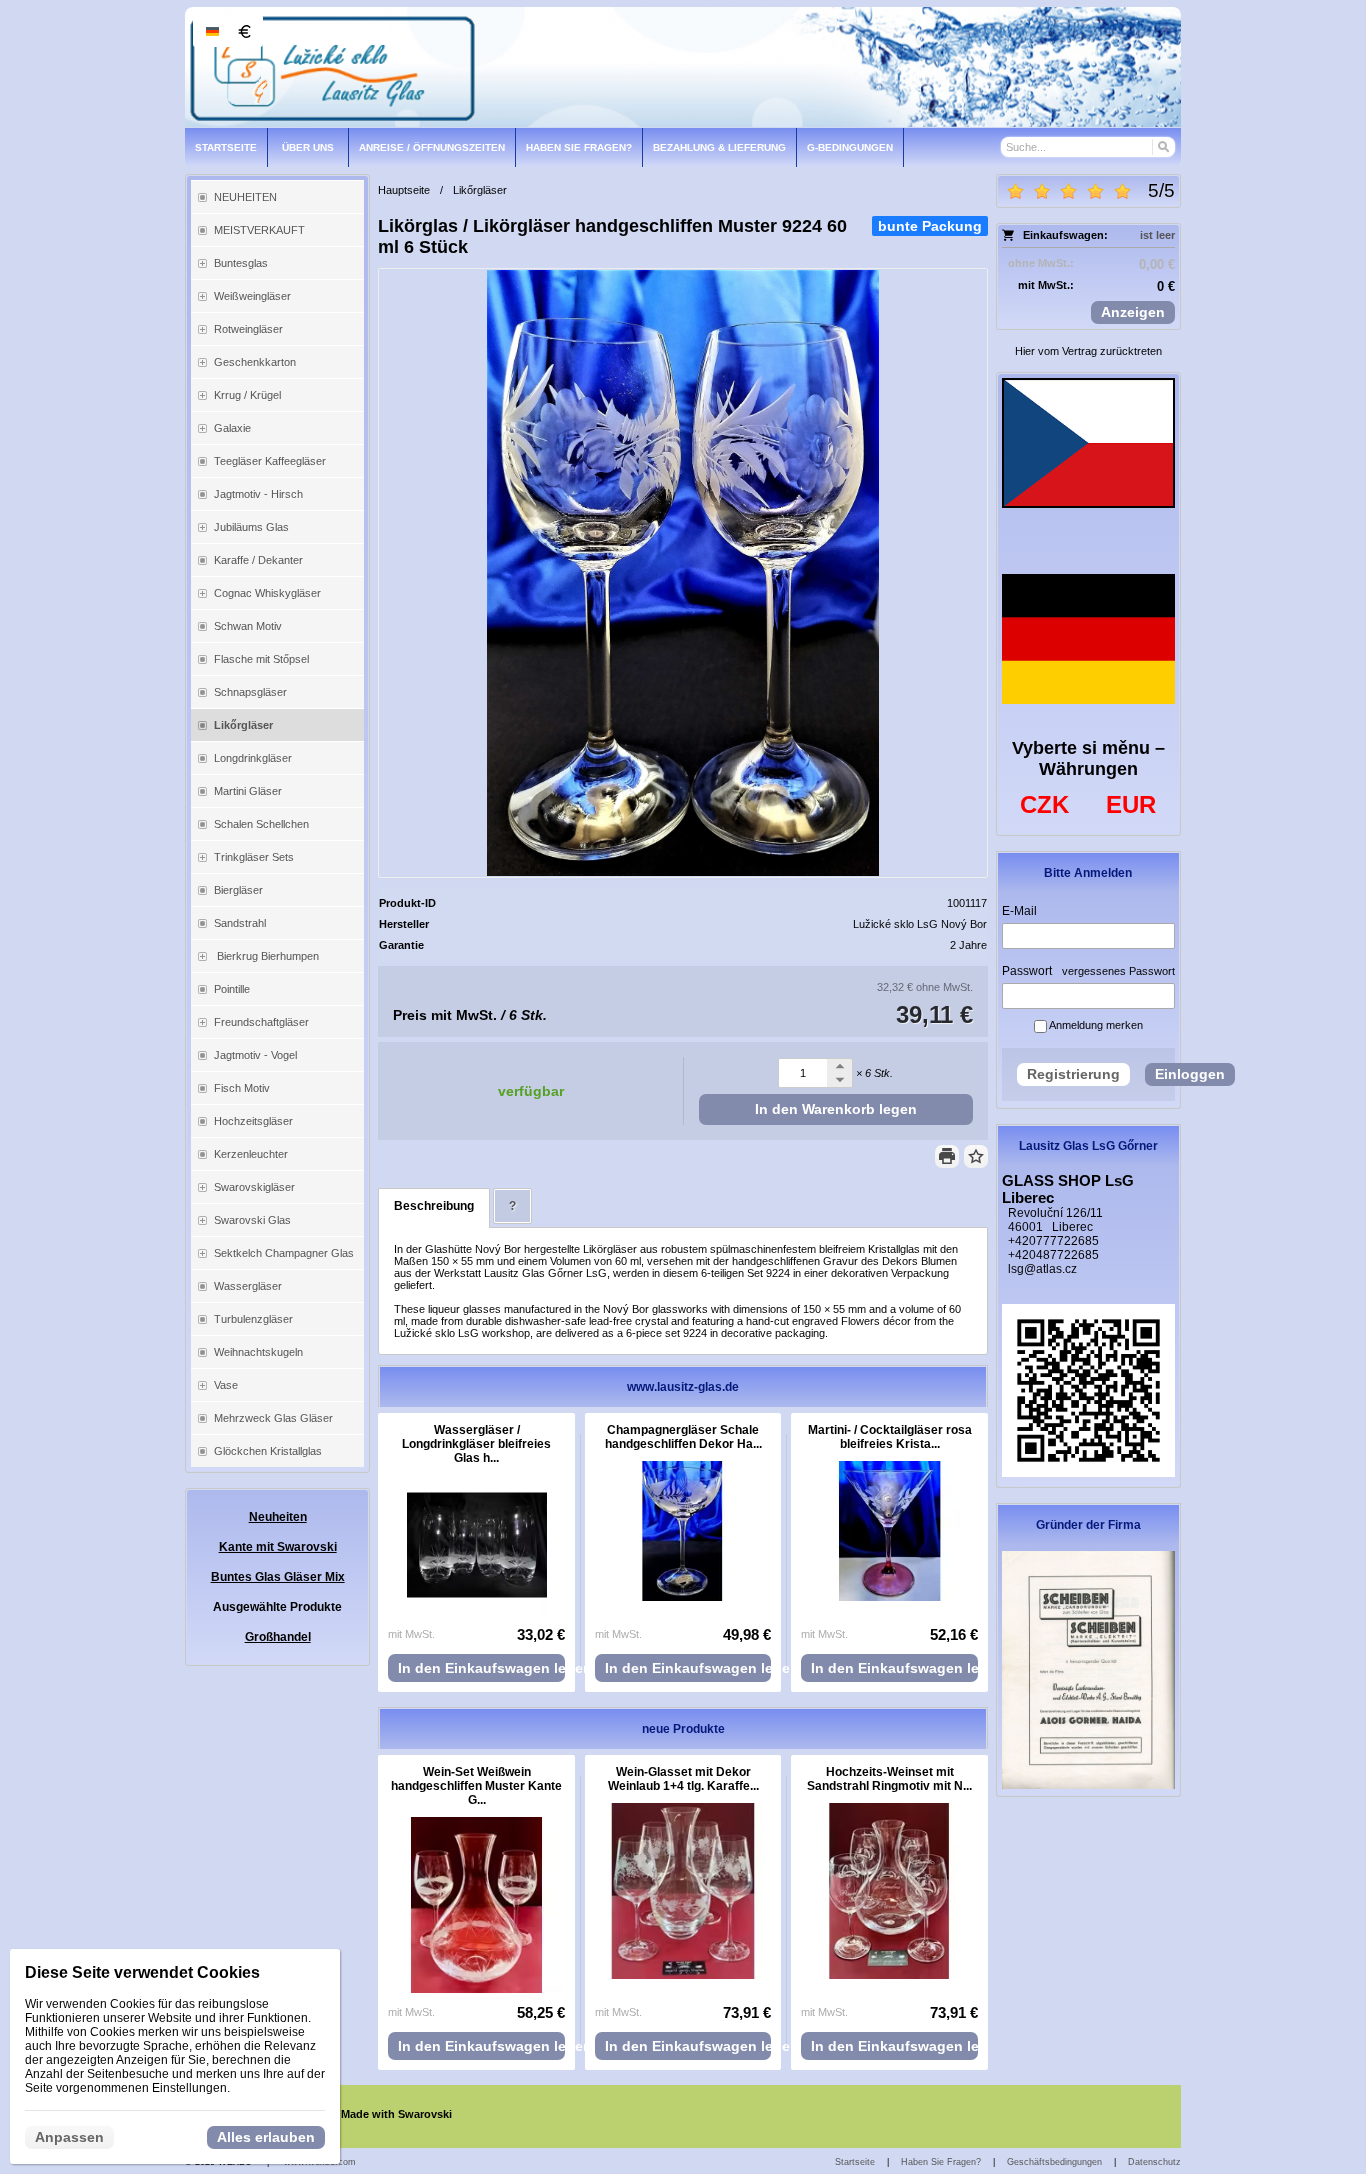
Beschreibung (434, 1206)
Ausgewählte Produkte (277, 1607)
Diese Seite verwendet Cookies (142, 1972)
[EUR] (244, 31)
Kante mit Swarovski (278, 1547)
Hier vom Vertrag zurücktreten (1088, 351)
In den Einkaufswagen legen (481, 1668)
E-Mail (1019, 911)
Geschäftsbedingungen (1054, 2162)
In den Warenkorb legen (836, 1109)
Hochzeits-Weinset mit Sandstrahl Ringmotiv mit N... (889, 1779)
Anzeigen (1133, 312)
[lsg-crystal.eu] (683, 67)
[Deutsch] (212, 31)
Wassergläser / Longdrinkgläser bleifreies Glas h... (476, 1444)
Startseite (855, 2162)
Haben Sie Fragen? (941, 2162)
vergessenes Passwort (1118, 971)
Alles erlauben (266, 2137)
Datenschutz (1154, 2162)
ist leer (1157, 235)
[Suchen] (1162, 147)
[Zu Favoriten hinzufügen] (976, 1156)
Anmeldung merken (1095, 1025)
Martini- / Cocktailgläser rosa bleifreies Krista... (890, 1437)
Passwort (1027, 971)
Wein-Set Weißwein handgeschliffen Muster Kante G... (476, 1786)
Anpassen (69, 2137)
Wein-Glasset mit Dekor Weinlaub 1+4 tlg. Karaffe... (683, 1779)
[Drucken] (947, 1156)
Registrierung (1073, 1074)
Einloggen (1190, 1074)
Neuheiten (278, 1517)
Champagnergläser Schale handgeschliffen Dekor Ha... (683, 1437)
